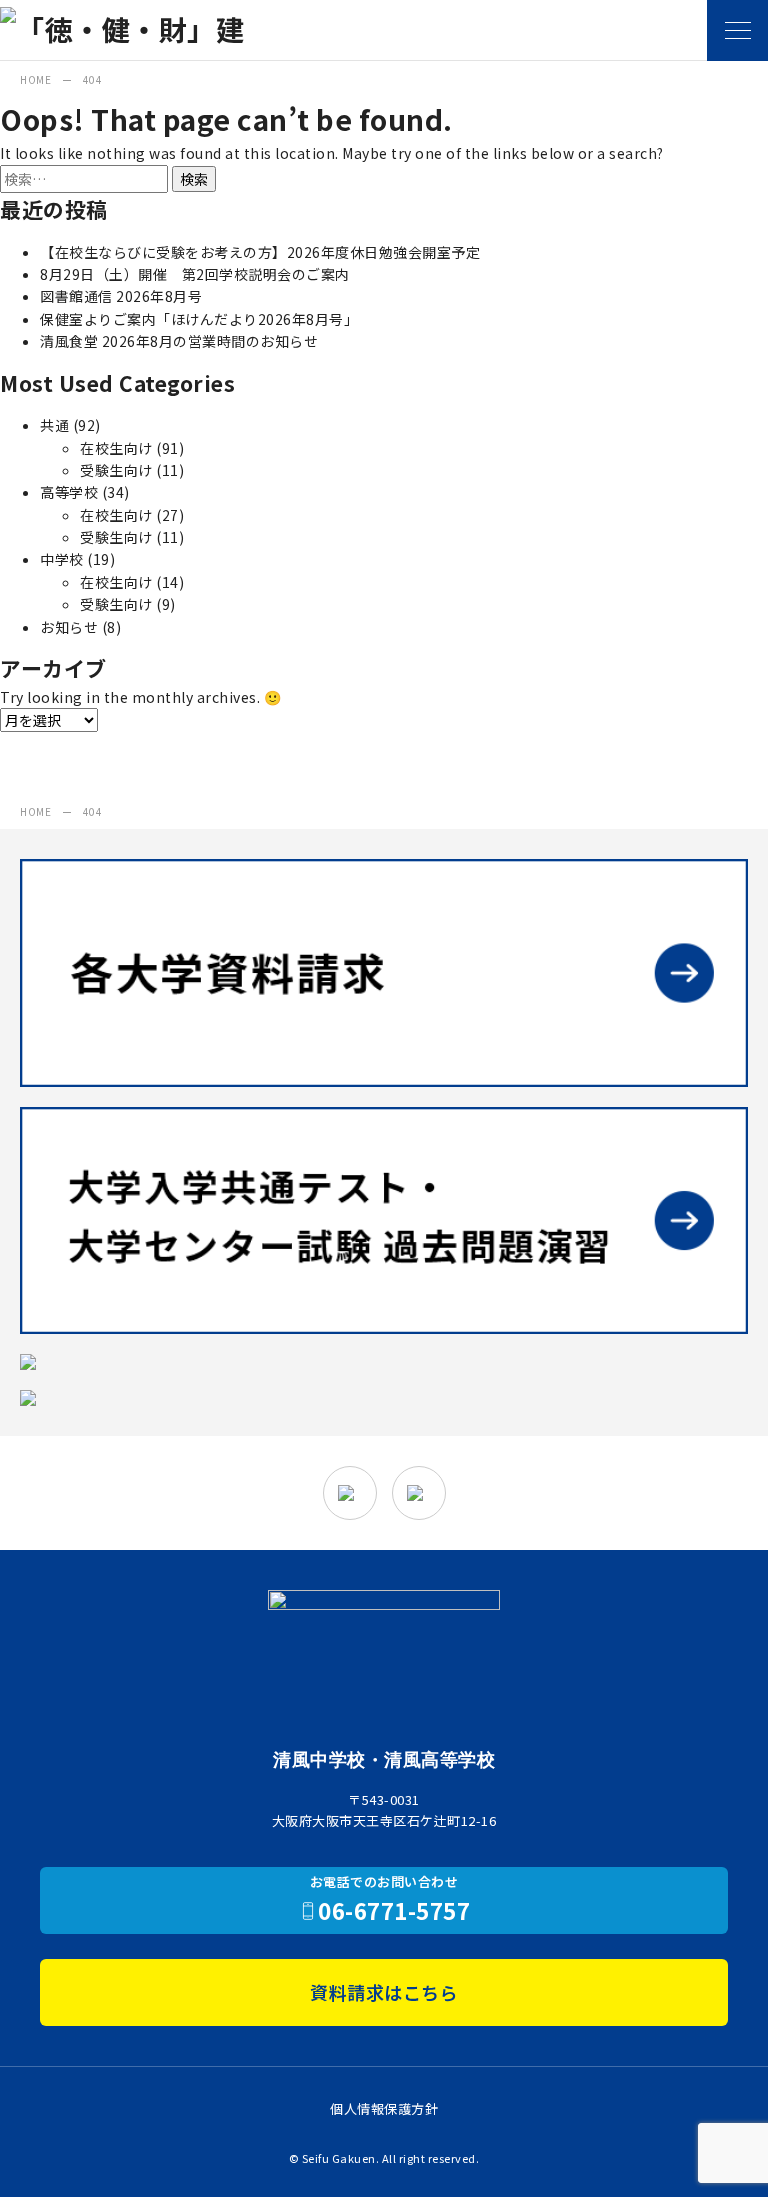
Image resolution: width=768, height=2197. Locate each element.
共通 (54, 425)
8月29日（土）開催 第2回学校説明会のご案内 (195, 274)
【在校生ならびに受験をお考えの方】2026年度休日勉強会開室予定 (260, 252)
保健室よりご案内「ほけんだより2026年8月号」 (199, 319)
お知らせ (69, 627)
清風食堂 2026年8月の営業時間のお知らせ (179, 341)
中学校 (62, 559)
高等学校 (69, 492)
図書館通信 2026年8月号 (121, 296)
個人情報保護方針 (384, 2108)
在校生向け (116, 448)
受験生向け (116, 470)
